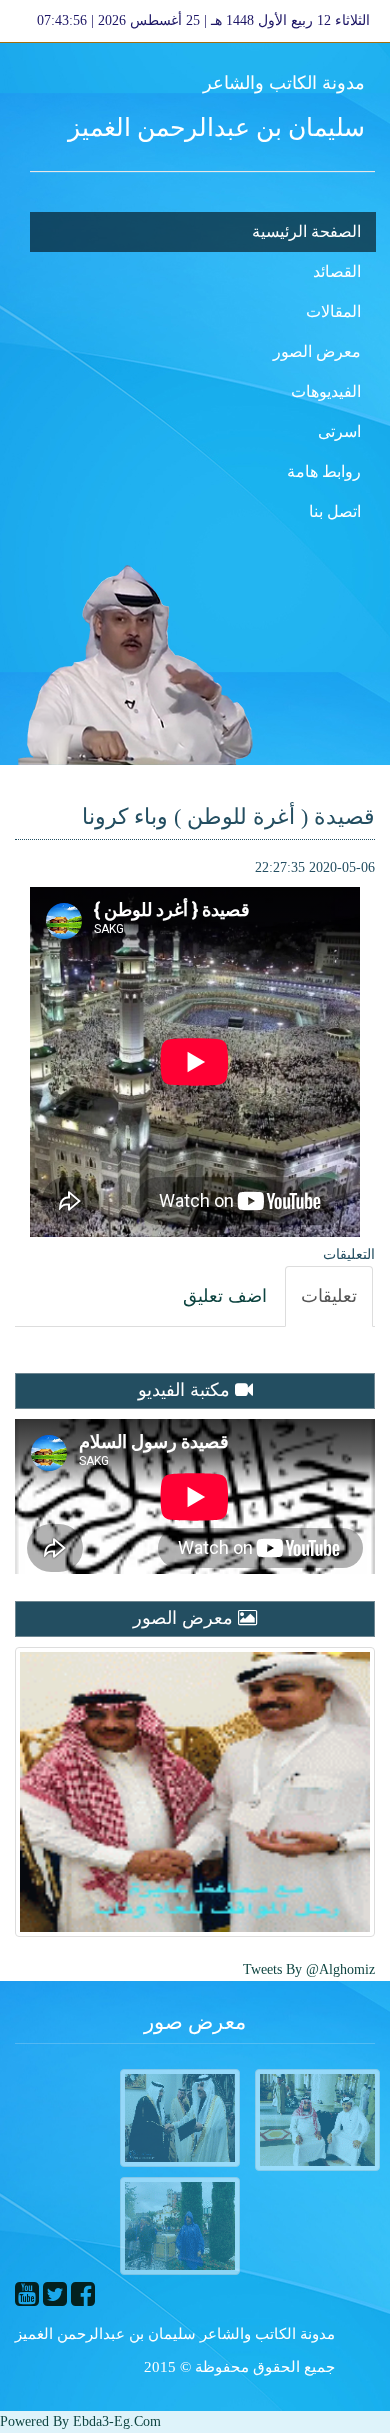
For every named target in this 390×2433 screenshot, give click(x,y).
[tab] (329, 1297)
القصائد (337, 271)
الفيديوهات (326, 391)
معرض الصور (317, 351)
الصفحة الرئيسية (306, 231)
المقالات (333, 311)
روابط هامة (324, 471)
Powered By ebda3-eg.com (80, 2421)
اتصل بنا (335, 511)
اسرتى (339, 431)
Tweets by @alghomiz (309, 1969)
